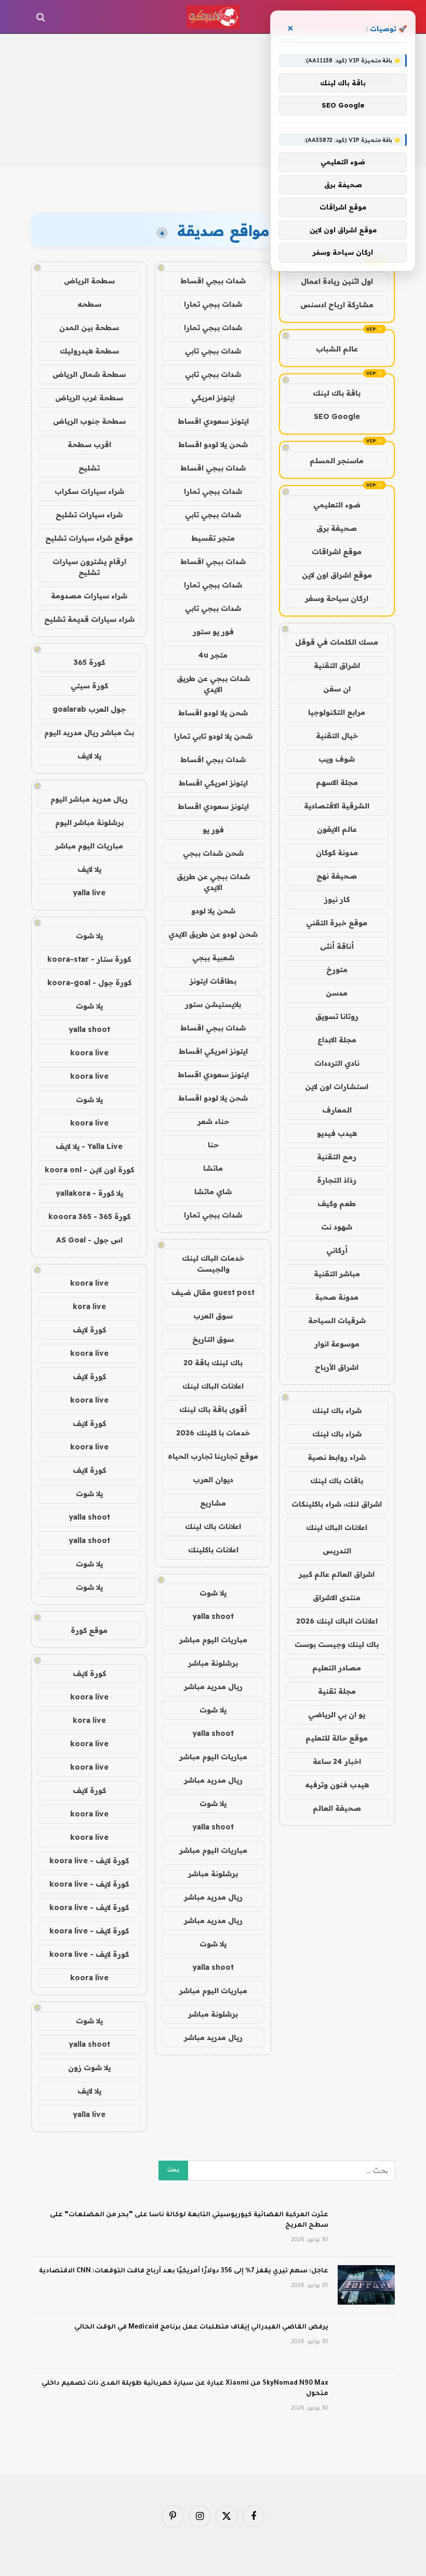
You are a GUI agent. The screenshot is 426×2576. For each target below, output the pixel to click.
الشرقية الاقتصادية (337, 806)
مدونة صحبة (337, 1297)
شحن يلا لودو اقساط (213, 444)
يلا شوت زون (89, 2068)
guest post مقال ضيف (213, 1292)
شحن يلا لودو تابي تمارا (213, 736)
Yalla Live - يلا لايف (89, 1146)
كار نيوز (337, 899)
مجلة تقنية (337, 1691)
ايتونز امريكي (213, 398)
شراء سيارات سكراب (89, 491)
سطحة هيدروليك (89, 351)
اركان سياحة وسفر (337, 598)
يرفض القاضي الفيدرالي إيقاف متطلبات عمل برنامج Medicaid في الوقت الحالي (201, 2327)
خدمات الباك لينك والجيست (213, 1264)
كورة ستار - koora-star (89, 959)
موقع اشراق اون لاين (337, 575)
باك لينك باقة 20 (213, 1363)
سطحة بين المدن (89, 328)
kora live (89, 1306)
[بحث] (42, 17)
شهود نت (337, 1227)
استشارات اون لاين (337, 1087)
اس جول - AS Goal (89, 1240)
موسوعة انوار (337, 1344)
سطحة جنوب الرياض (89, 421)
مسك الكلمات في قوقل (337, 642)
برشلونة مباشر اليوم (89, 822)
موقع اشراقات (337, 552)
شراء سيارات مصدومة (89, 596)
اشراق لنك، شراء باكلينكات (337, 1504)
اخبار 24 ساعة (337, 1761)
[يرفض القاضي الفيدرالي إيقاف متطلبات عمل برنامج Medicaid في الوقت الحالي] (366, 2341)
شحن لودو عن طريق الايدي (213, 934)
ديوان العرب (213, 1480)
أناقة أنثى (337, 946)
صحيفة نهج (337, 876)
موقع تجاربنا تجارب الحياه (213, 1456)
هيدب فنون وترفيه (337, 1785)
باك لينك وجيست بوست (337, 1644)
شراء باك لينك (337, 1410)
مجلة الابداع (337, 1040)
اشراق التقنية (337, 665)
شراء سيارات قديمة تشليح (89, 619)
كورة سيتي (89, 686)
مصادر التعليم (337, 1668)
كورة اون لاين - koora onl (89, 1170)
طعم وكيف (337, 1204)
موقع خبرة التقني (337, 923)
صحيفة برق (337, 528)
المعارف (337, 1110)
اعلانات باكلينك (213, 1550)
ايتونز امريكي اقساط (213, 783)
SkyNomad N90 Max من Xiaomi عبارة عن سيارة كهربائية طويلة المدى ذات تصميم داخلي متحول (185, 2389)
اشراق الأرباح (337, 1367)
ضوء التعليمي (337, 505)
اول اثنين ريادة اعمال (337, 281)
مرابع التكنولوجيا (337, 712)
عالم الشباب (337, 349)
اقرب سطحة (89, 444)
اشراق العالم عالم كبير (337, 1574)
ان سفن (337, 689)
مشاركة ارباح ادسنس (337, 305)
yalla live (89, 893)
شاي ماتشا (213, 1192)
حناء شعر (213, 1121)
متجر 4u (213, 655)
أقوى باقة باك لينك (213, 1409)
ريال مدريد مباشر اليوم (89, 799)
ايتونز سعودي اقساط (213, 421)
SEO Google (337, 416)
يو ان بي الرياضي (337, 1715)
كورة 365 (89, 662)
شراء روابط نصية (337, 1457)
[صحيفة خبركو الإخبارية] (213, 17)
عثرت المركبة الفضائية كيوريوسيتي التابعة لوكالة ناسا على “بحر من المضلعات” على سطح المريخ (189, 2220)
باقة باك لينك (337, 393)
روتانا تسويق (337, 1016)
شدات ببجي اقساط (213, 281)
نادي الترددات (337, 1063)
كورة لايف (89, 1330)
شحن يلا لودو (213, 911)
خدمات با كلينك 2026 (213, 1433)
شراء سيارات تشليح (89, 515)
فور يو (213, 830)
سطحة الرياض (89, 281)
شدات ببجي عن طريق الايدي (213, 684)
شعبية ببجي (213, 958)
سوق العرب (213, 1316)
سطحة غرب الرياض (89, 398)
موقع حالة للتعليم (337, 1738)
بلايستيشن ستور (213, 1004)
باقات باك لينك (337, 1481)
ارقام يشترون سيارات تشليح (89, 567)
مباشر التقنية (337, 1274)
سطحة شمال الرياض (89, 374)
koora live (89, 1053)
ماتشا (213, 1168)
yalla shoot (213, 1616)
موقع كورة (89, 1630)
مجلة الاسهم (337, 782)
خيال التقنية (337, 736)
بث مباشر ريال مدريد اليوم (89, 733)
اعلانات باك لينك (213, 1526)
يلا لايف (89, 756)
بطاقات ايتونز (213, 981)
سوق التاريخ (213, 1339)
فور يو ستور (213, 632)
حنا (213, 1145)
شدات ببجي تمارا (213, 304)
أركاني (337, 1250)
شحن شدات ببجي (213, 853)
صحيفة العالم (337, 1808)
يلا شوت (213, 1593)
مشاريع (213, 1503)
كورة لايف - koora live (89, 1861)
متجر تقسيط (213, 538)
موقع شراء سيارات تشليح (89, 538)
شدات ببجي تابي (213, 351)
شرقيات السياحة (337, 1320)
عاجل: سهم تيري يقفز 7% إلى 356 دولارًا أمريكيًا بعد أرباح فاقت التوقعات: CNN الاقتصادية (184, 2271)
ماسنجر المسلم (337, 461)
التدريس (337, 1551)
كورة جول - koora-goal (89, 983)
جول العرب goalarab (89, 709)
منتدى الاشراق (337, 1598)
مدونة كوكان (337, 853)
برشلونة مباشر (213, 1663)
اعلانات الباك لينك (337, 1527)
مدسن (337, 993)
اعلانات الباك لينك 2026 (337, 1621)
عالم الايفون (337, 829)
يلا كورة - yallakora (89, 1193)
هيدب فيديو (337, 1133)
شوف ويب (337, 759)
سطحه (89, 304)
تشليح (89, 468)
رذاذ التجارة (337, 1180)
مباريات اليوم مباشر (213, 1640)
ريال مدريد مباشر (213, 1686)
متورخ (337, 970)
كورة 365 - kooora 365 (89, 1217)
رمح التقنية (337, 1157)
